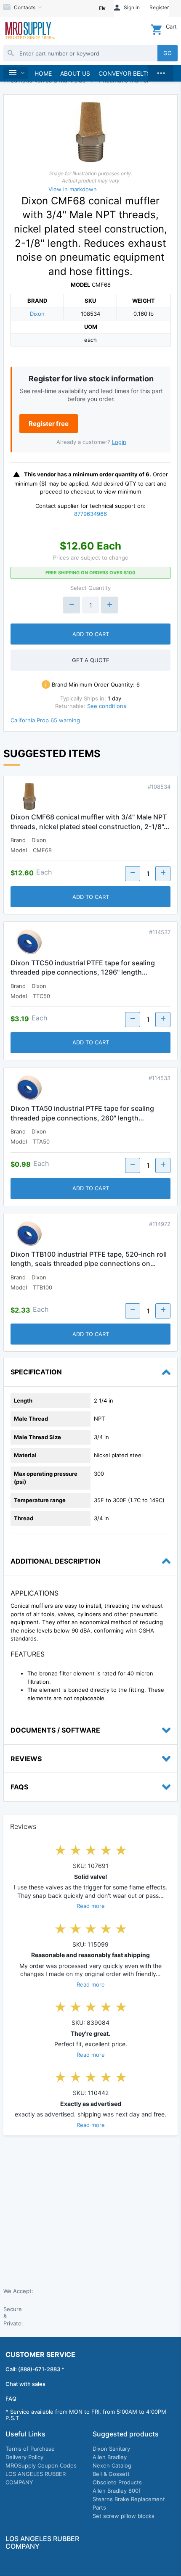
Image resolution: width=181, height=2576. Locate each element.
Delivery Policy (24, 2457)
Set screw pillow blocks (124, 2516)
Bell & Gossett (111, 2474)
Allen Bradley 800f (117, 2491)
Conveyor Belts (125, 73)
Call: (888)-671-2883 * (35, 2369)
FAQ (11, 2399)
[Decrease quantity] (72, 605)
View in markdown (73, 189)
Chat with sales (25, 2384)
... (161, 71)
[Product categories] (16, 73)
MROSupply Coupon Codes (41, 2465)
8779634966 (90, 514)
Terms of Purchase (30, 2449)
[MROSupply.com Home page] (29, 31)
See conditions (107, 706)
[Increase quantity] (109, 605)
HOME (43, 73)
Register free (49, 424)
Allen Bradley (110, 2457)
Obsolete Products (117, 2482)
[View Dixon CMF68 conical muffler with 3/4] (29, 798)
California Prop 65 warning (45, 720)
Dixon (37, 314)
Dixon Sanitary (111, 2449)
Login (119, 442)
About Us (75, 73)
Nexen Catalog (112, 2465)
